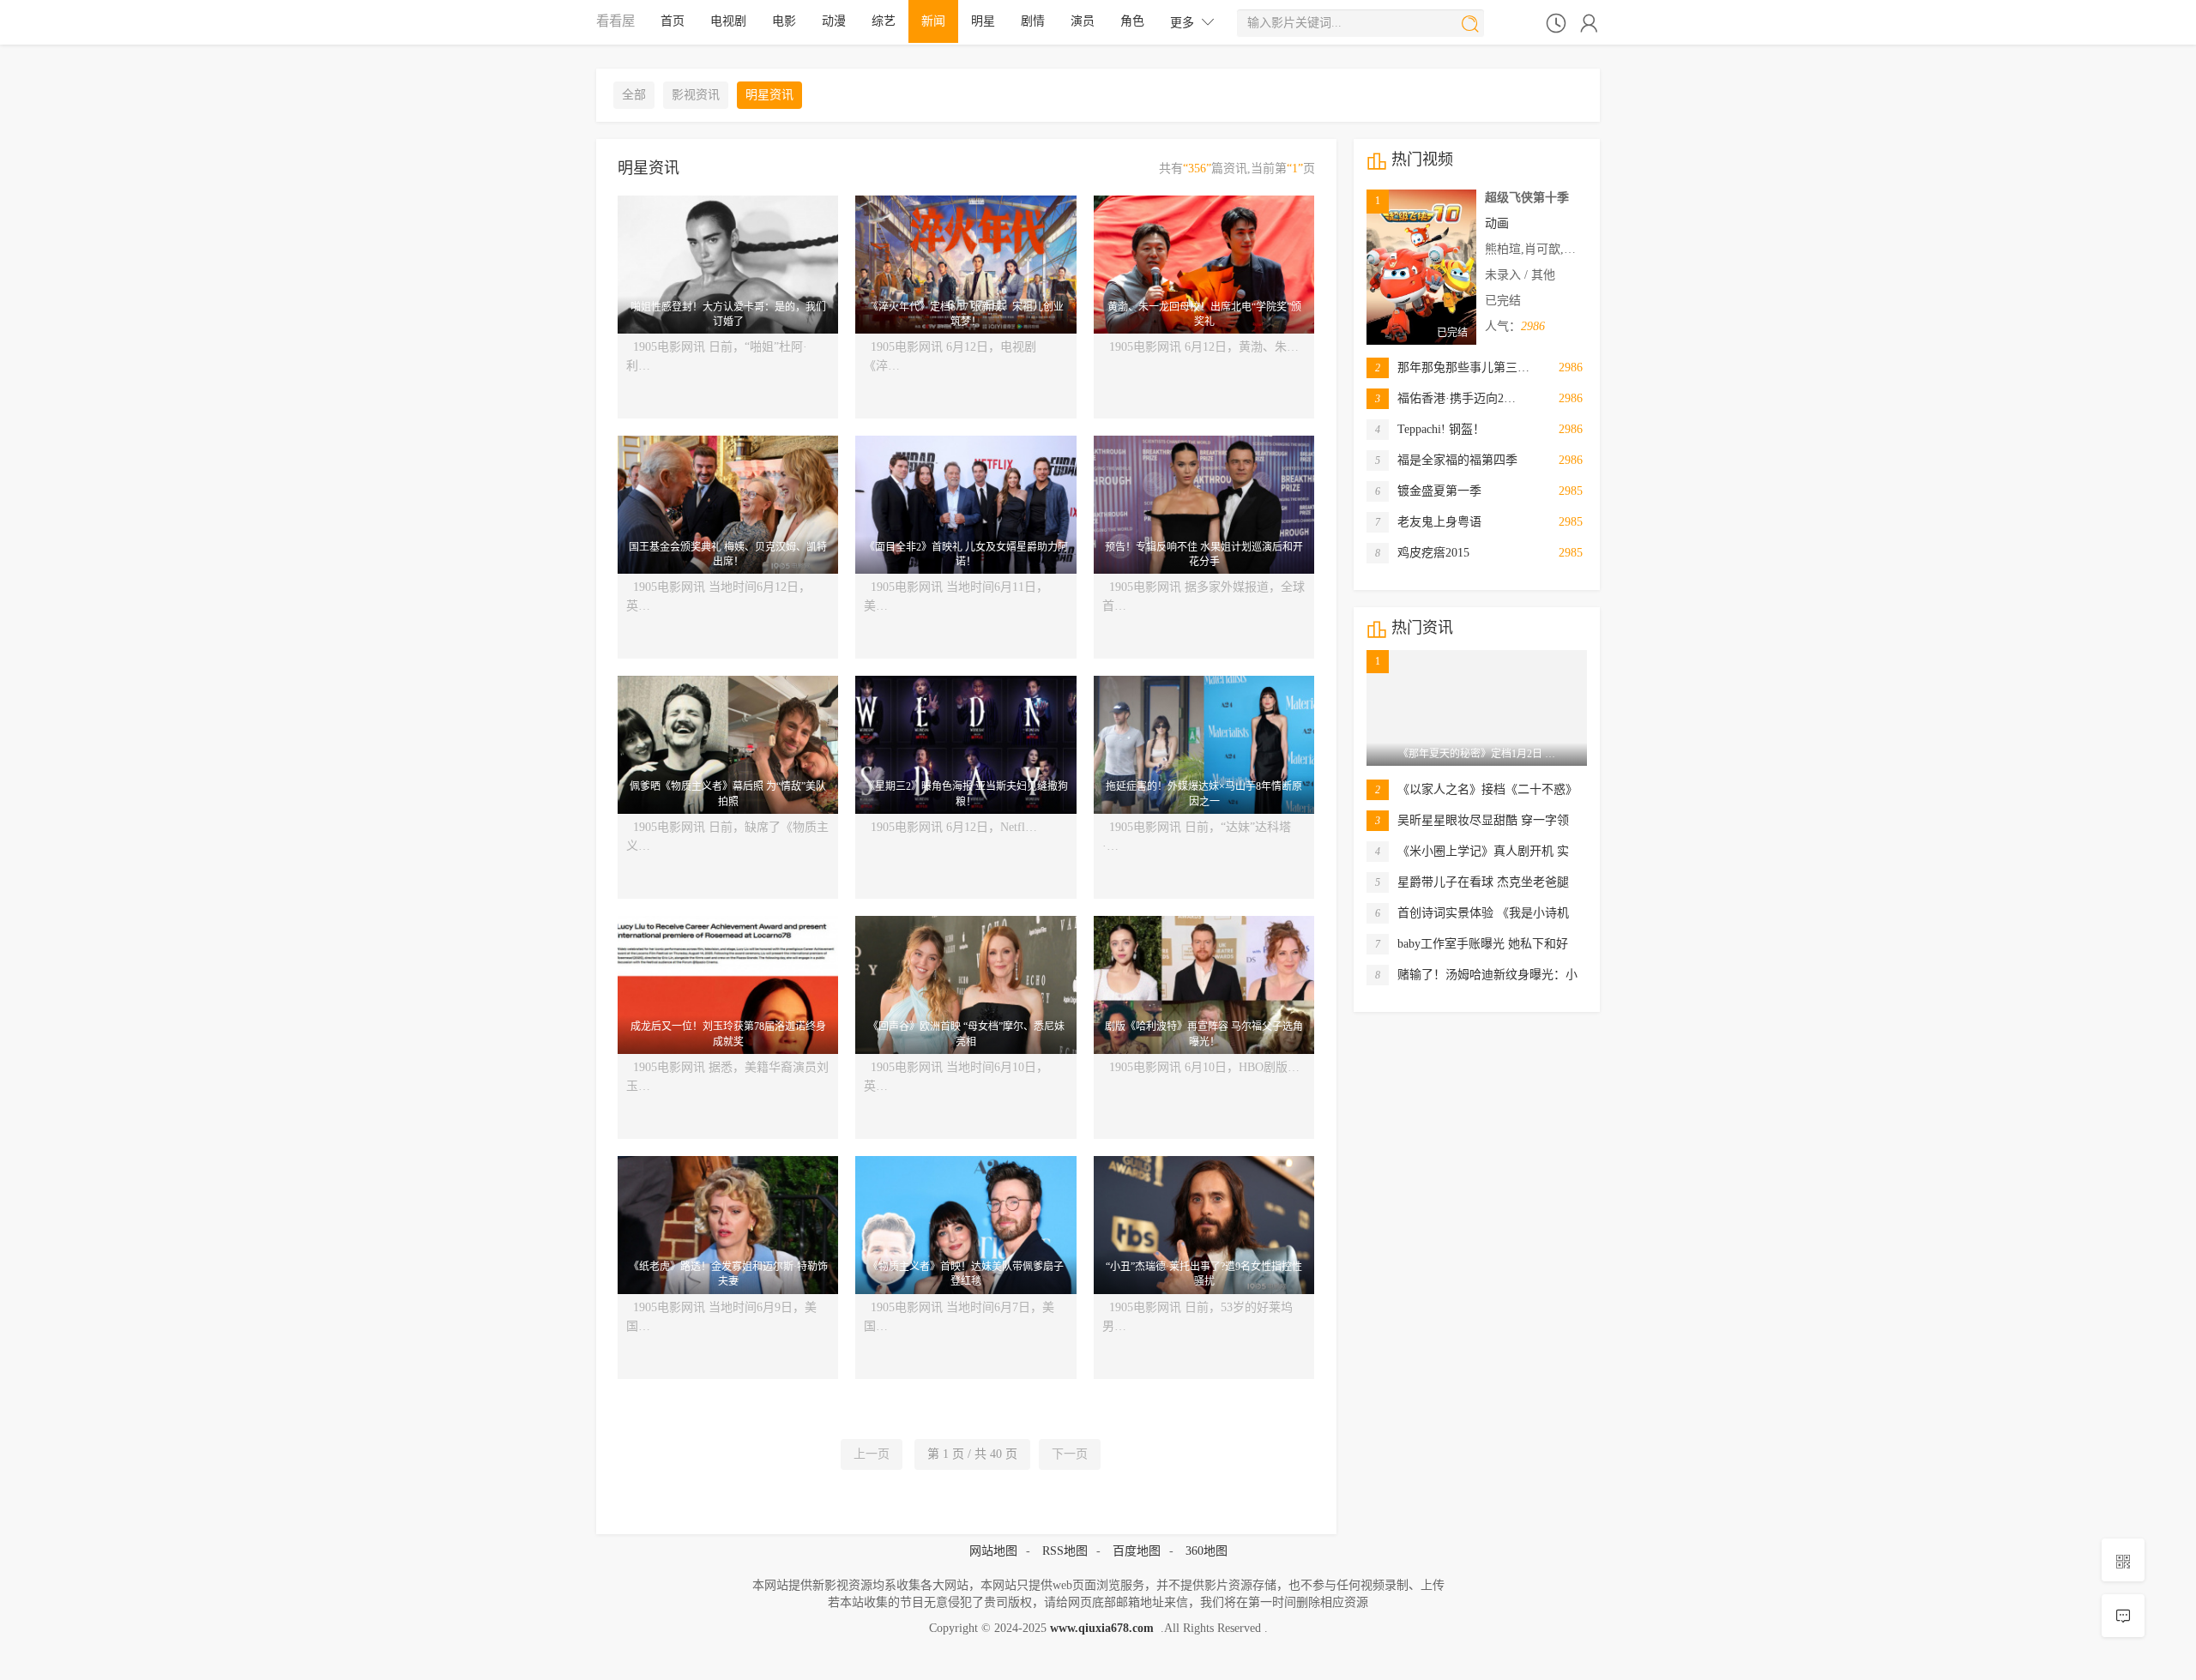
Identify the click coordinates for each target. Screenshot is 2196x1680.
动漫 (834, 21)
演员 (1083, 21)
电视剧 (728, 21)
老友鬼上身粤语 (1428, 522)
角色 (1132, 21)
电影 (784, 21)
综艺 (884, 21)
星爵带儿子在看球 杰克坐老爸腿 (1472, 882)
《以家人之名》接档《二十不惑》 (1476, 789)
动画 (1497, 223)
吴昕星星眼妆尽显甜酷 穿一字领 (1472, 820)
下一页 (1070, 1454)
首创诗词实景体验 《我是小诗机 (1472, 913)
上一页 (872, 1454)
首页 (673, 21)
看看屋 (615, 21)
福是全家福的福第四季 (1446, 460)
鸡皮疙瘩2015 (1422, 553)
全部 (634, 95)
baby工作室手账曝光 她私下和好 (1472, 944)
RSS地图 (1065, 1551)
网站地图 (993, 1551)
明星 (983, 21)
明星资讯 (769, 95)
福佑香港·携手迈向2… (1445, 398)
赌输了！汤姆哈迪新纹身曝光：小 (1476, 975)
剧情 (1033, 21)
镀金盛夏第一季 (1428, 491)
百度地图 (1137, 1551)
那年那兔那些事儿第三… (1452, 367)
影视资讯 (696, 95)
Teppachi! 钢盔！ (1430, 429)
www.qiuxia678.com (1102, 1628)
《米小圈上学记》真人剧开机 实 (1472, 851)
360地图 (1207, 1551)
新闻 (933, 21)
